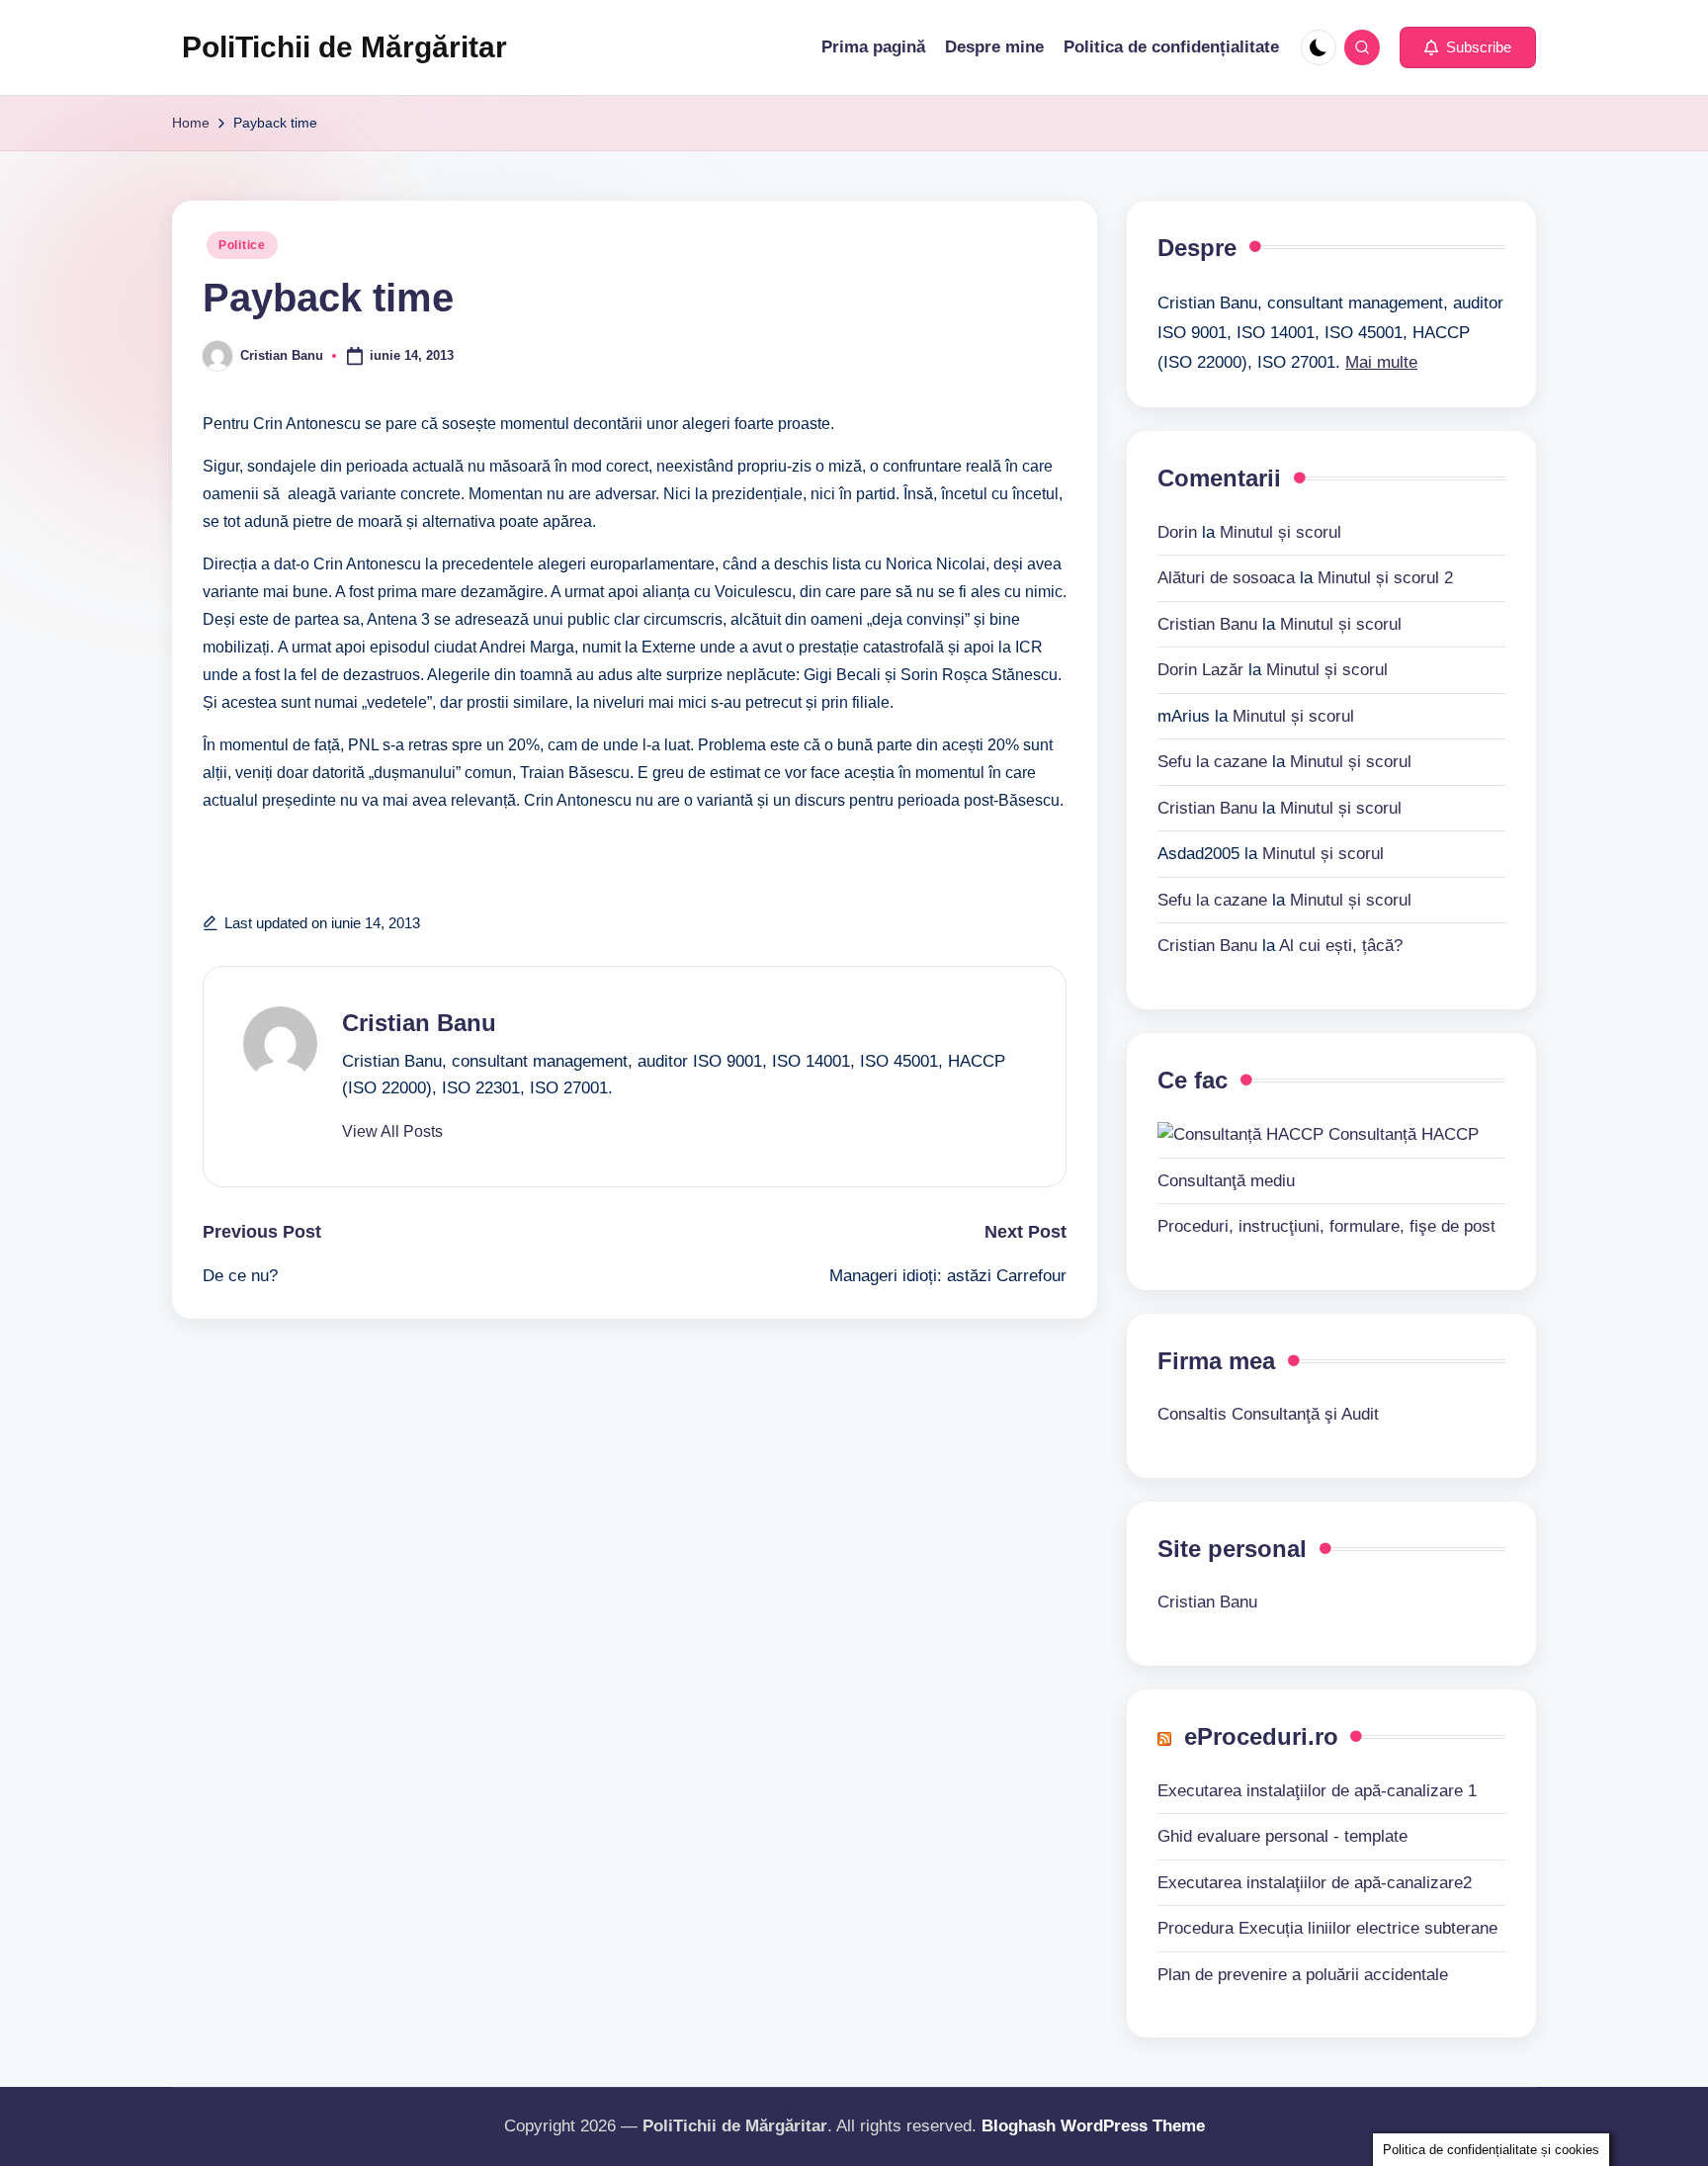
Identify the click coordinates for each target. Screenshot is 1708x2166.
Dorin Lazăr (1200, 670)
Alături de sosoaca (1226, 578)
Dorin (1177, 532)
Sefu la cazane (1212, 762)
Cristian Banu (419, 1023)
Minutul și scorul (1281, 532)
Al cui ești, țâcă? (1341, 946)
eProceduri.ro (1261, 1736)
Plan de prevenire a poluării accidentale (1303, 1975)
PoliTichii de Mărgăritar (344, 47)
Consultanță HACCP (1401, 1134)
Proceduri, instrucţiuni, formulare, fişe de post (1326, 1226)
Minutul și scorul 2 (1385, 578)
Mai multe (1381, 362)
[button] (1468, 47)
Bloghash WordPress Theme (1093, 2126)
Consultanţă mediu (1226, 1181)
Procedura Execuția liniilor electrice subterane (1327, 1928)
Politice (242, 245)
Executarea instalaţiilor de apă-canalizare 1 (1317, 1791)
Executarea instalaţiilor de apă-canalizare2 (1315, 1883)
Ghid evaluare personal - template (1282, 1836)
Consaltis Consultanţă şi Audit (1268, 1414)
